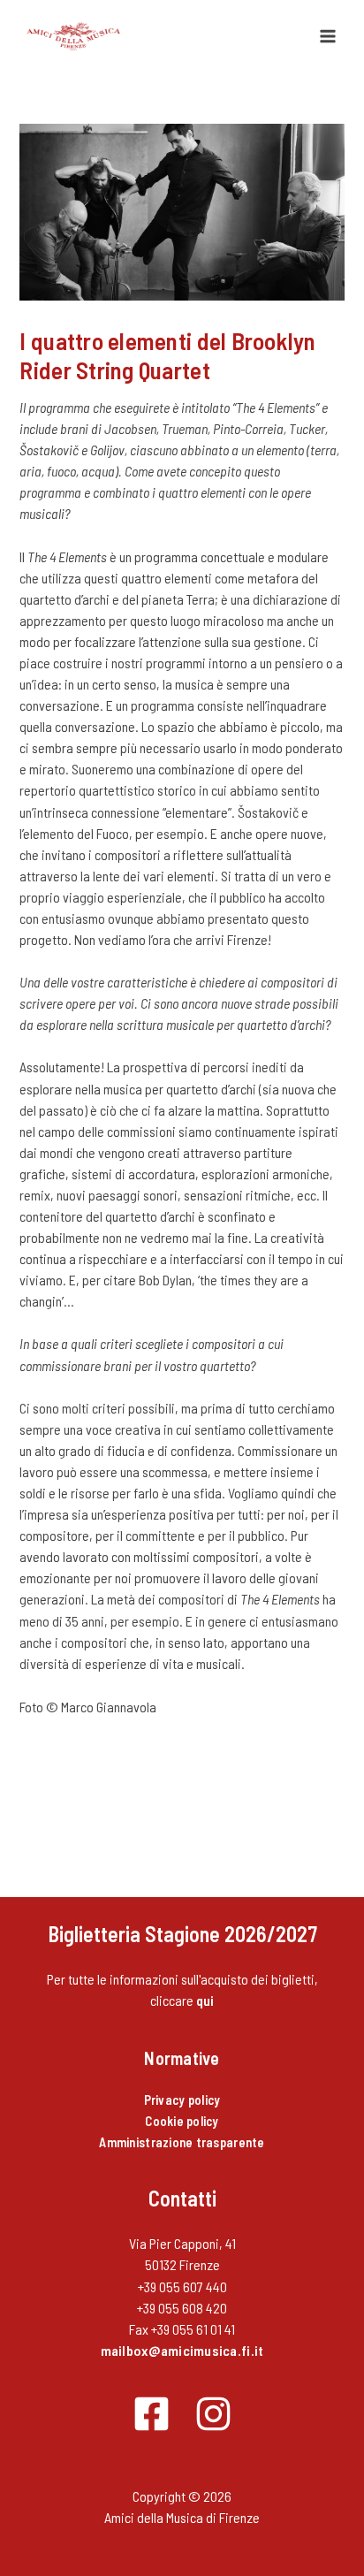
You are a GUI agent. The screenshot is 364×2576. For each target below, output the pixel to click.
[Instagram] (213, 2414)
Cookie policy (182, 2121)
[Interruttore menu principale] (328, 36)
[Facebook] (152, 2414)
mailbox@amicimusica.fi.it (182, 2350)
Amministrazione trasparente (182, 2142)
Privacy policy (182, 2100)
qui (205, 2000)
